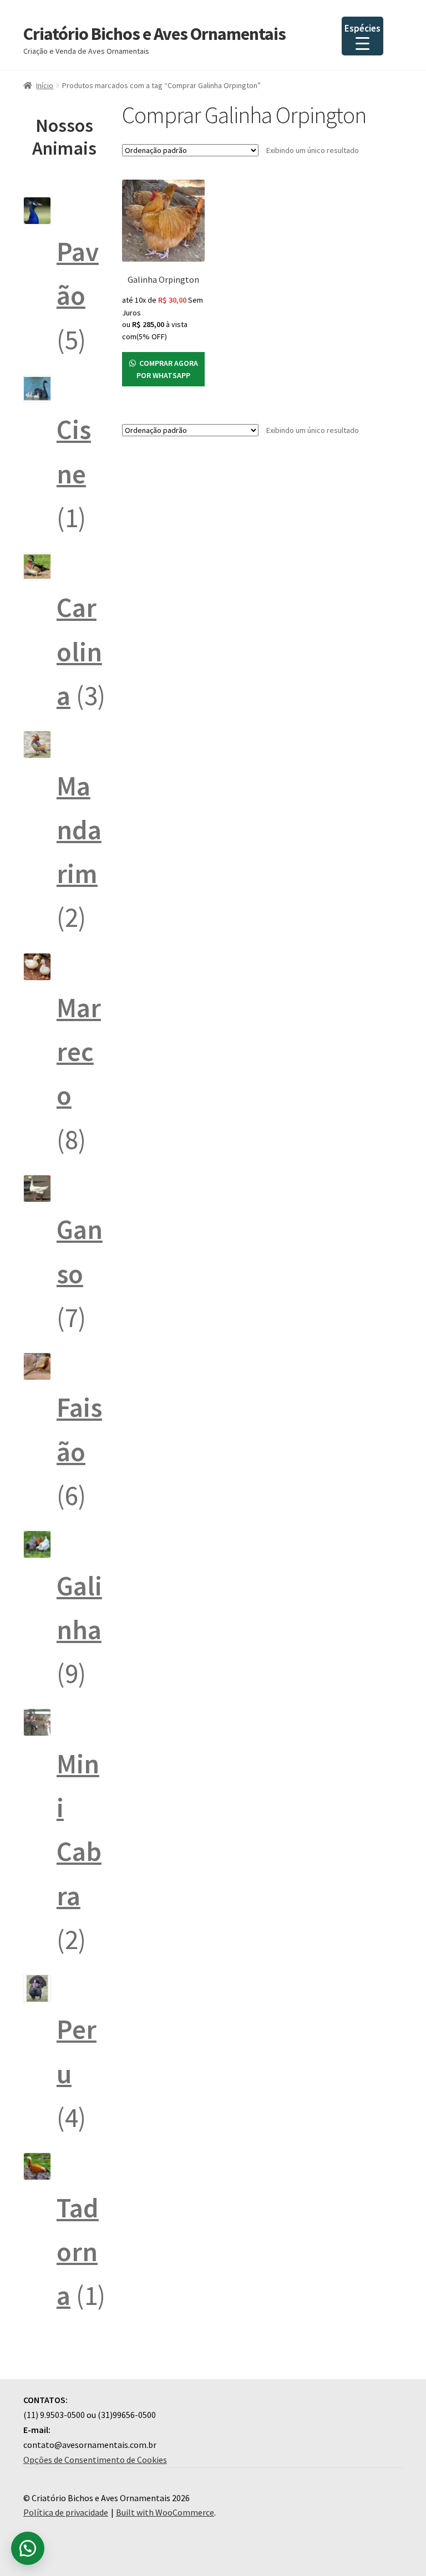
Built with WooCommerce (165, 2512)
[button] (28, 2548)
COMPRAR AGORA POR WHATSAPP (167, 369)
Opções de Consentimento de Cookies (95, 2460)
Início (45, 85)
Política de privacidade (66, 2512)
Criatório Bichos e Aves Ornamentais (154, 34)
